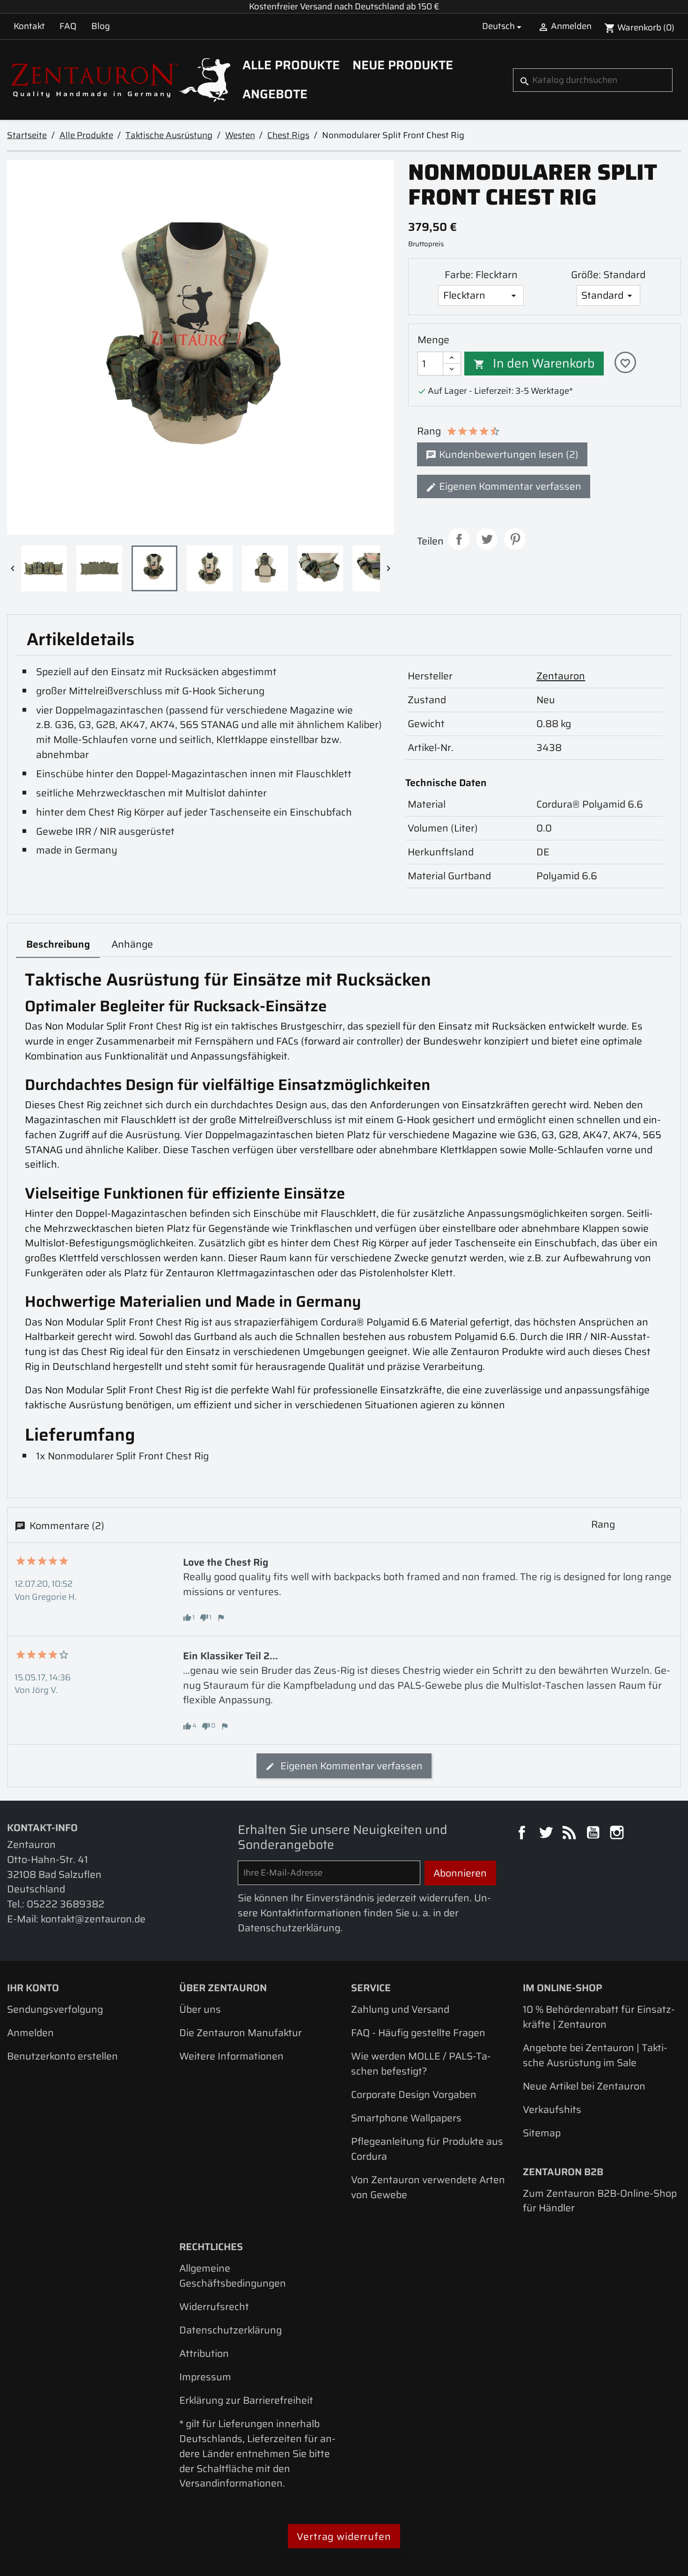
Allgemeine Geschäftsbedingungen (233, 2276)
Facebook (523, 1834)
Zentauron (561, 676)
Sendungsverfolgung (55, 2009)
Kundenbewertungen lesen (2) (508, 454)
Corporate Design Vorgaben (414, 2094)
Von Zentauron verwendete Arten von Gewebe (428, 2187)
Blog (101, 26)
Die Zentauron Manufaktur (241, 2033)
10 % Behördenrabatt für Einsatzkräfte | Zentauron (599, 2017)
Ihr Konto (33, 1988)
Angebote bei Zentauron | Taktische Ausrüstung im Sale (595, 2055)
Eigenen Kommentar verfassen (509, 486)
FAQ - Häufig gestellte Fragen (418, 2033)
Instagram (618, 1834)
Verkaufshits (552, 2109)
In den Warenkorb (534, 363)
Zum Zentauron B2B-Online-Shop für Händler (600, 2201)
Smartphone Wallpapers (406, 2118)
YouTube (594, 1834)
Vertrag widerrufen (344, 2536)
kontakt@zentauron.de (93, 1919)
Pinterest (515, 539)
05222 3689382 (66, 1904)
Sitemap (542, 2133)
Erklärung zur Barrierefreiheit (246, 2400)
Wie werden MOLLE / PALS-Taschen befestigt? (421, 2064)
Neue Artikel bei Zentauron (584, 2086)
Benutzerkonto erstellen (62, 2056)
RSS (571, 1834)
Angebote (275, 94)
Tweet (487, 539)
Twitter (547, 1834)
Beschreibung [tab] (58, 944)
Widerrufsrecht (214, 2307)
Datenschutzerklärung (231, 2330)
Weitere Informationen (231, 2056)
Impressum (205, 2377)
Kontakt (29, 26)
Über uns (200, 2009)
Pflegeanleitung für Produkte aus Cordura (427, 2149)
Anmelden (30, 2033)
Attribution (204, 2353)
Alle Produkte (291, 65)
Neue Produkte (403, 65)
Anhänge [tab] (132, 944)
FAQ (68, 26)
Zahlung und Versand (400, 2009)
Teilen (459, 539)
